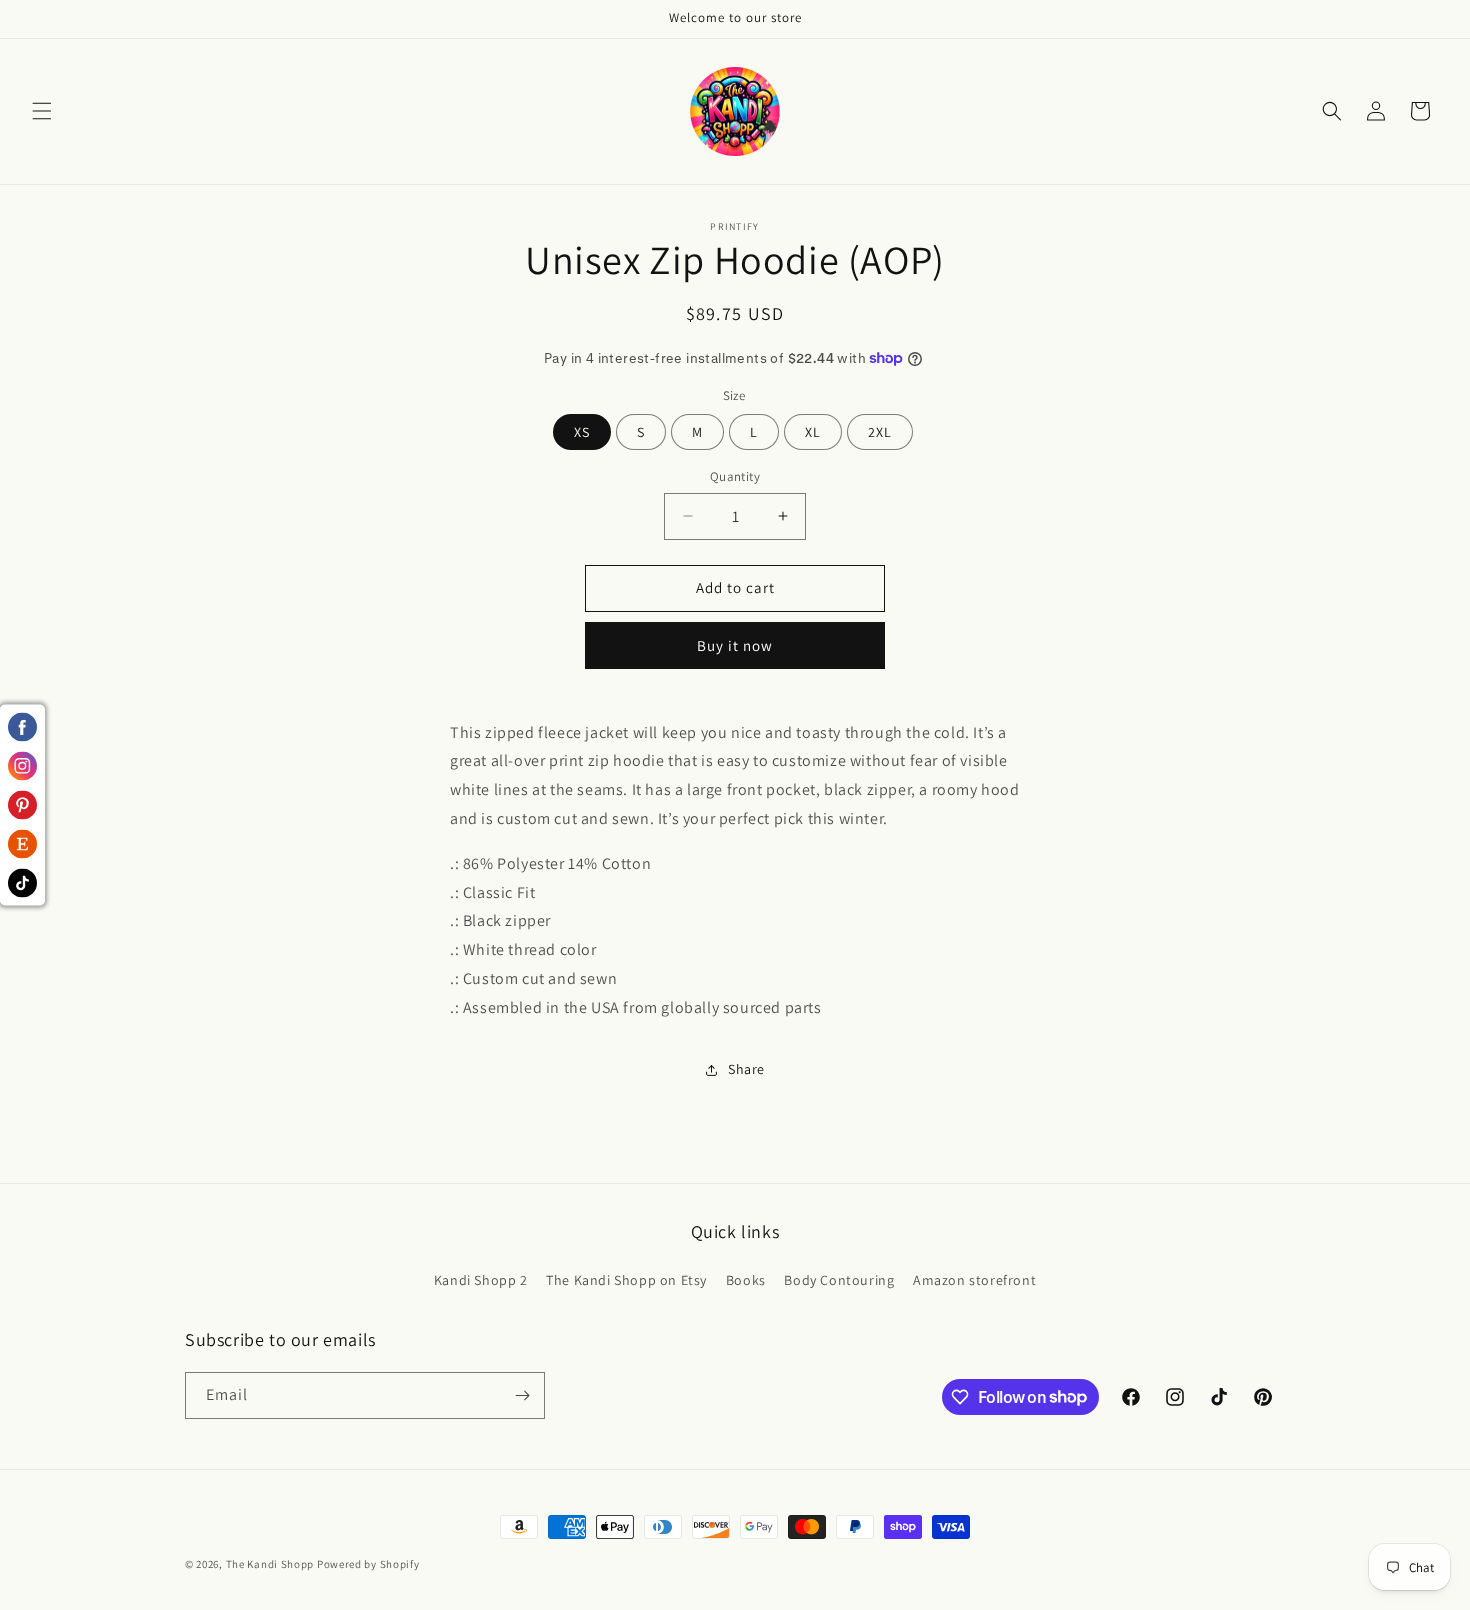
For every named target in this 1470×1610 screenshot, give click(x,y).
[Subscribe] (522, 1395)
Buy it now (735, 645)
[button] (42, 111)
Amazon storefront (974, 1280)
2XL (880, 432)
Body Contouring (839, 1280)
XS (582, 432)
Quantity (735, 476)
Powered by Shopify (368, 1564)
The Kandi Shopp (270, 1564)
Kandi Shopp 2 (481, 1280)
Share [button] (746, 1069)
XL (813, 432)
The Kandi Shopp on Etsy (626, 1280)
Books (746, 1280)
